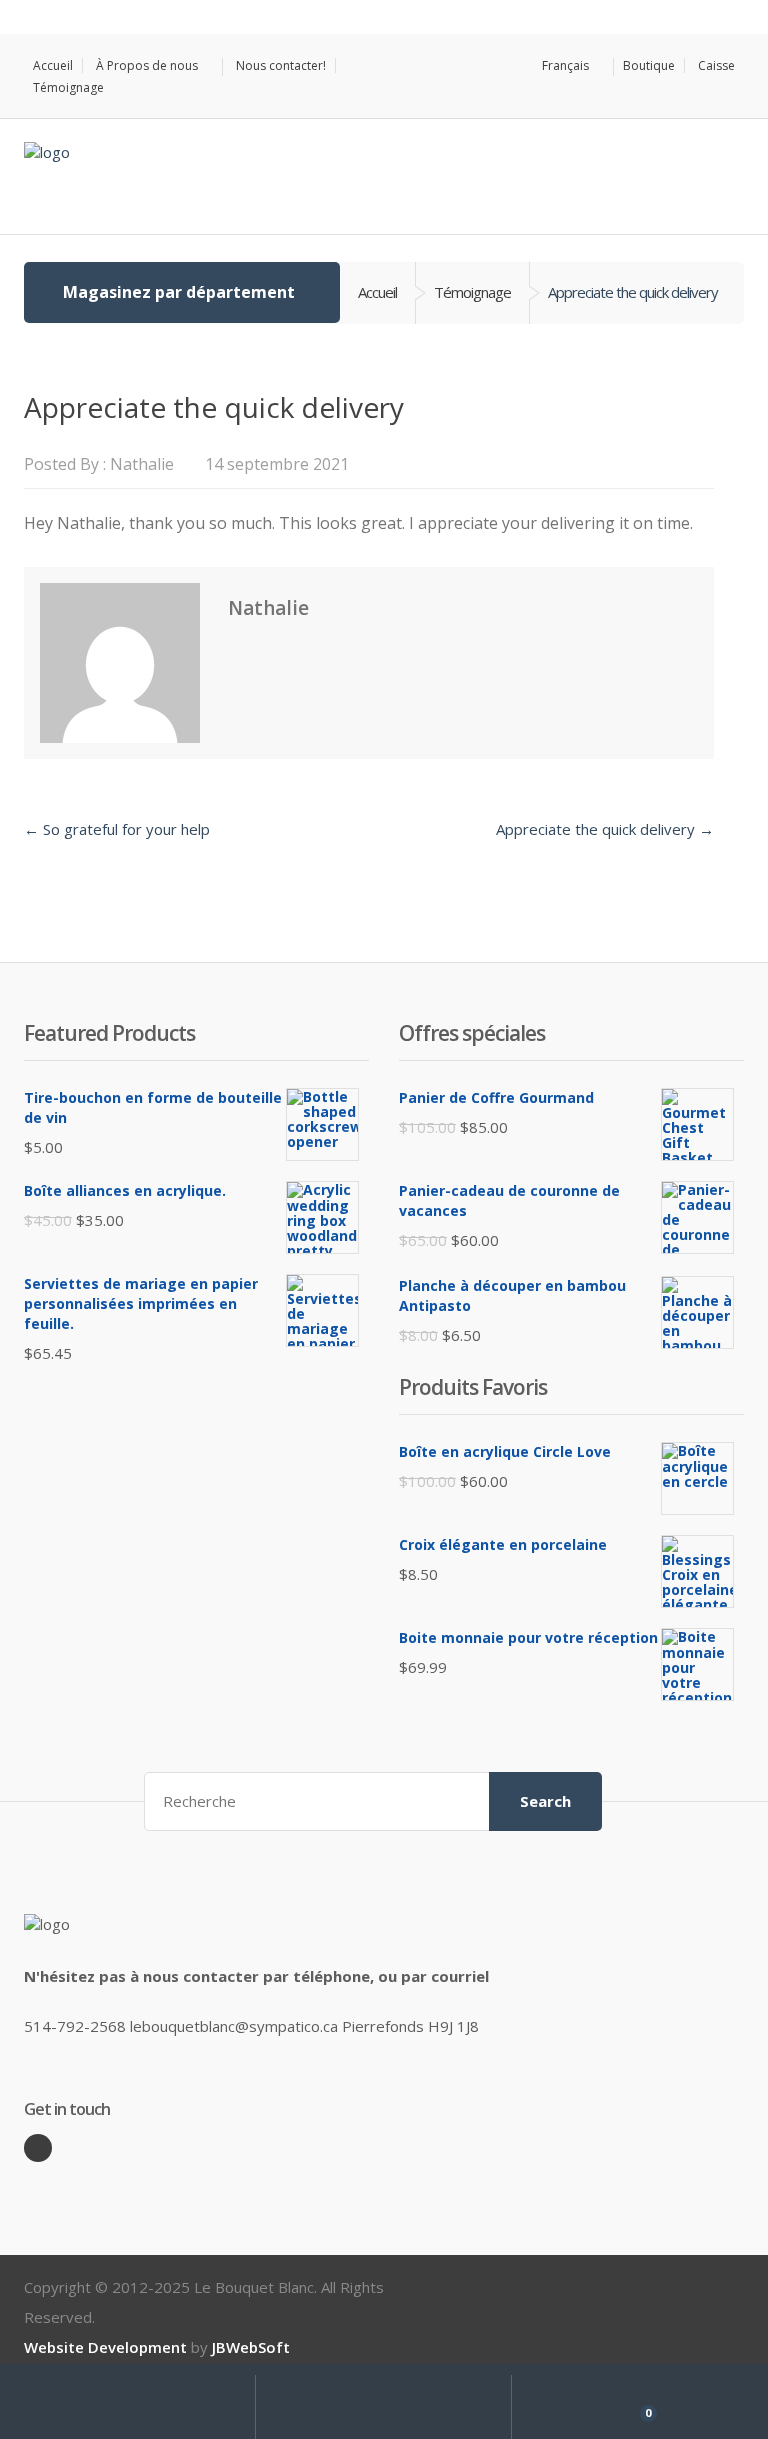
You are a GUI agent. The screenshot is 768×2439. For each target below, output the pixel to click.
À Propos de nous (147, 66)
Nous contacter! (281, 65)
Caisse (716, 65)
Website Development (105, 2347)
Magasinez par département (179, 292)
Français (565, 66)
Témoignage (68, 88)
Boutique (649, 65)
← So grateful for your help (117, 829)
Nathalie (142, 464)
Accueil (53, 65)
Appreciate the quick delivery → (605, 829)
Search (545, 1801)
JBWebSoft (251, 2347)
